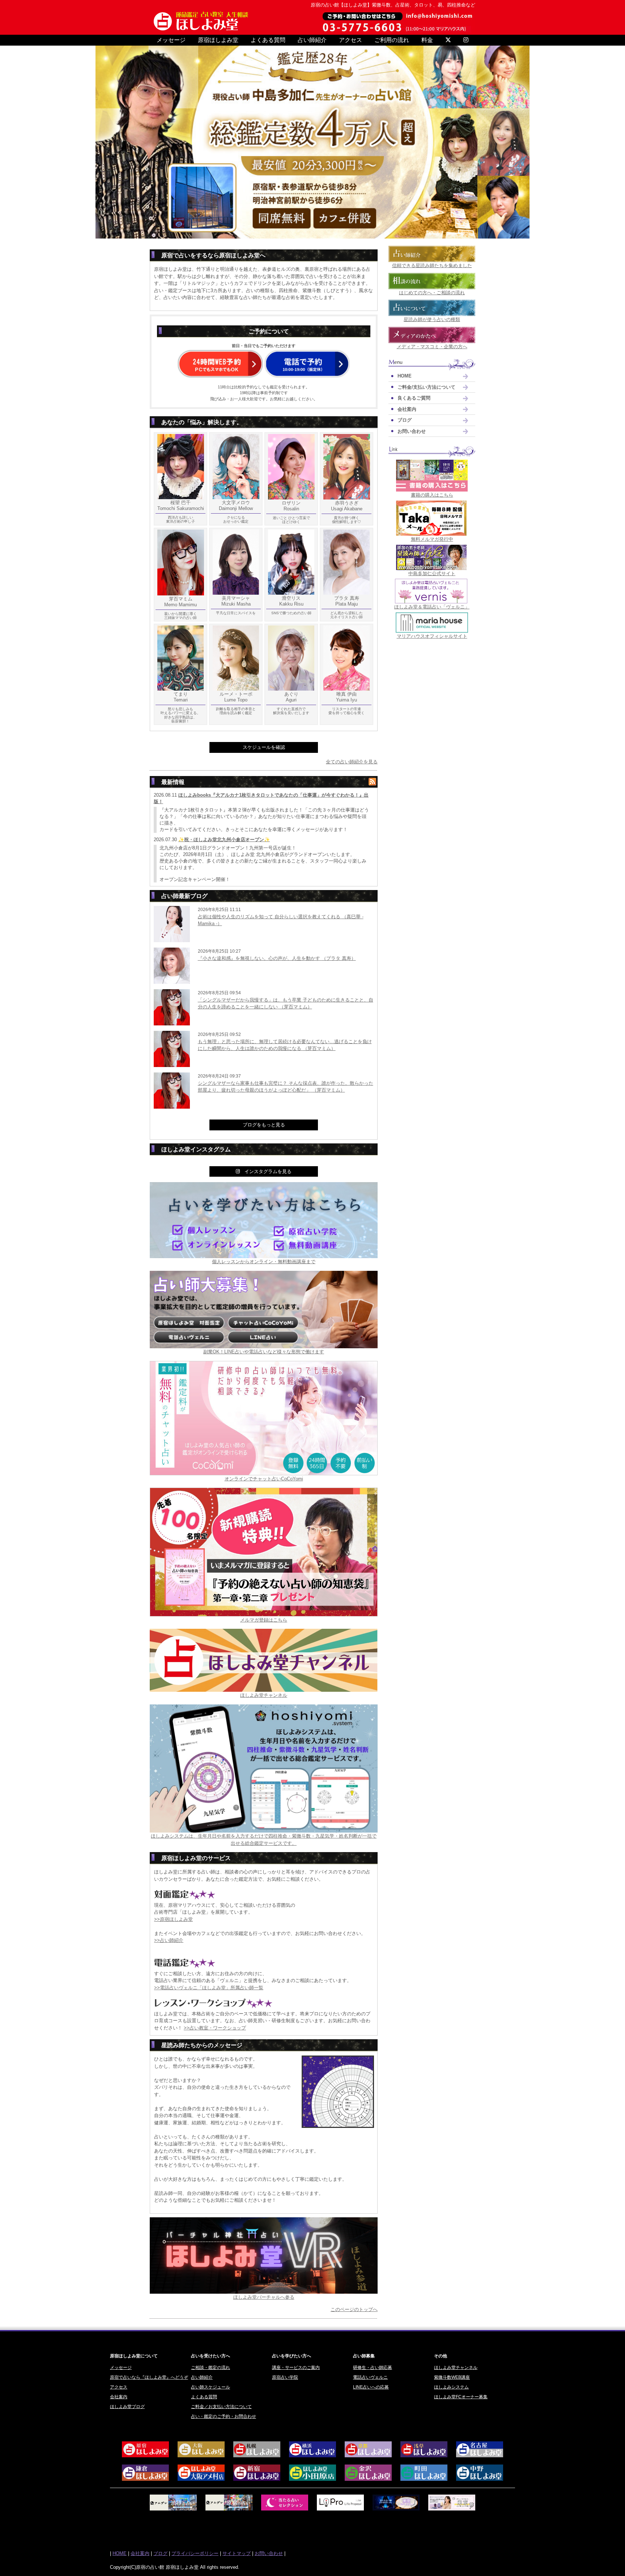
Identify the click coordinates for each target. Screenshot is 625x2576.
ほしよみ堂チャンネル (264, 1695)
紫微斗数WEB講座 (452, 2377)
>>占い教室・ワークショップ (215, 2028)
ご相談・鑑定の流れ (211, 2368)
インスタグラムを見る (266, 1171)
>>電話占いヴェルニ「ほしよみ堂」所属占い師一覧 (209, 1988)
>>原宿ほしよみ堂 (173, 1919)
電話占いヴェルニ (370, 2377)
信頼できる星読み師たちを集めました (432, 265)
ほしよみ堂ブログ (127, 2407)
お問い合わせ (412, 431)
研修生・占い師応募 (373, 2368)
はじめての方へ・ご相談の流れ (432, 293)
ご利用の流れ (392, 40)
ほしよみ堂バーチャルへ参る (264, 2297)
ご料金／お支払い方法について (221, 2407)
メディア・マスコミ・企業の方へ (432, 347)
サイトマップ (237, 2553)
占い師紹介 (312, 40)
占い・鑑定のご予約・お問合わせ (224, 2416)
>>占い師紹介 (169, 1940)
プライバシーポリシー (195, 2553)
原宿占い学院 (285, 2377)
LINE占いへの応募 (371, 2387)
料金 (427, 40)
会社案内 (407, 409)
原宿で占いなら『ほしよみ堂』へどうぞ (149, 2377)
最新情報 (173, 782)
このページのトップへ (354, 2309)
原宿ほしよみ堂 (218, 40)
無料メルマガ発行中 (432, 539)
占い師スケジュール (211, 2387)
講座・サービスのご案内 (296, 2368)
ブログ (405, 420)
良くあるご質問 (414, 398)
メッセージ (171, 40)
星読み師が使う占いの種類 (432, 319)
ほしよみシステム (451, 2387)
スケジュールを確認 (264, 747)
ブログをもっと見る (264, 1125)
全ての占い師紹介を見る (352, 762)
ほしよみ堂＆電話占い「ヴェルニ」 (432, 607)
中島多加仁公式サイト (432, 574)
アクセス (350, 40)
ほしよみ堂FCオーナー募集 (461, 2397)
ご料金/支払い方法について (426, 387)
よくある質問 (268, 40)
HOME (405, 376)
